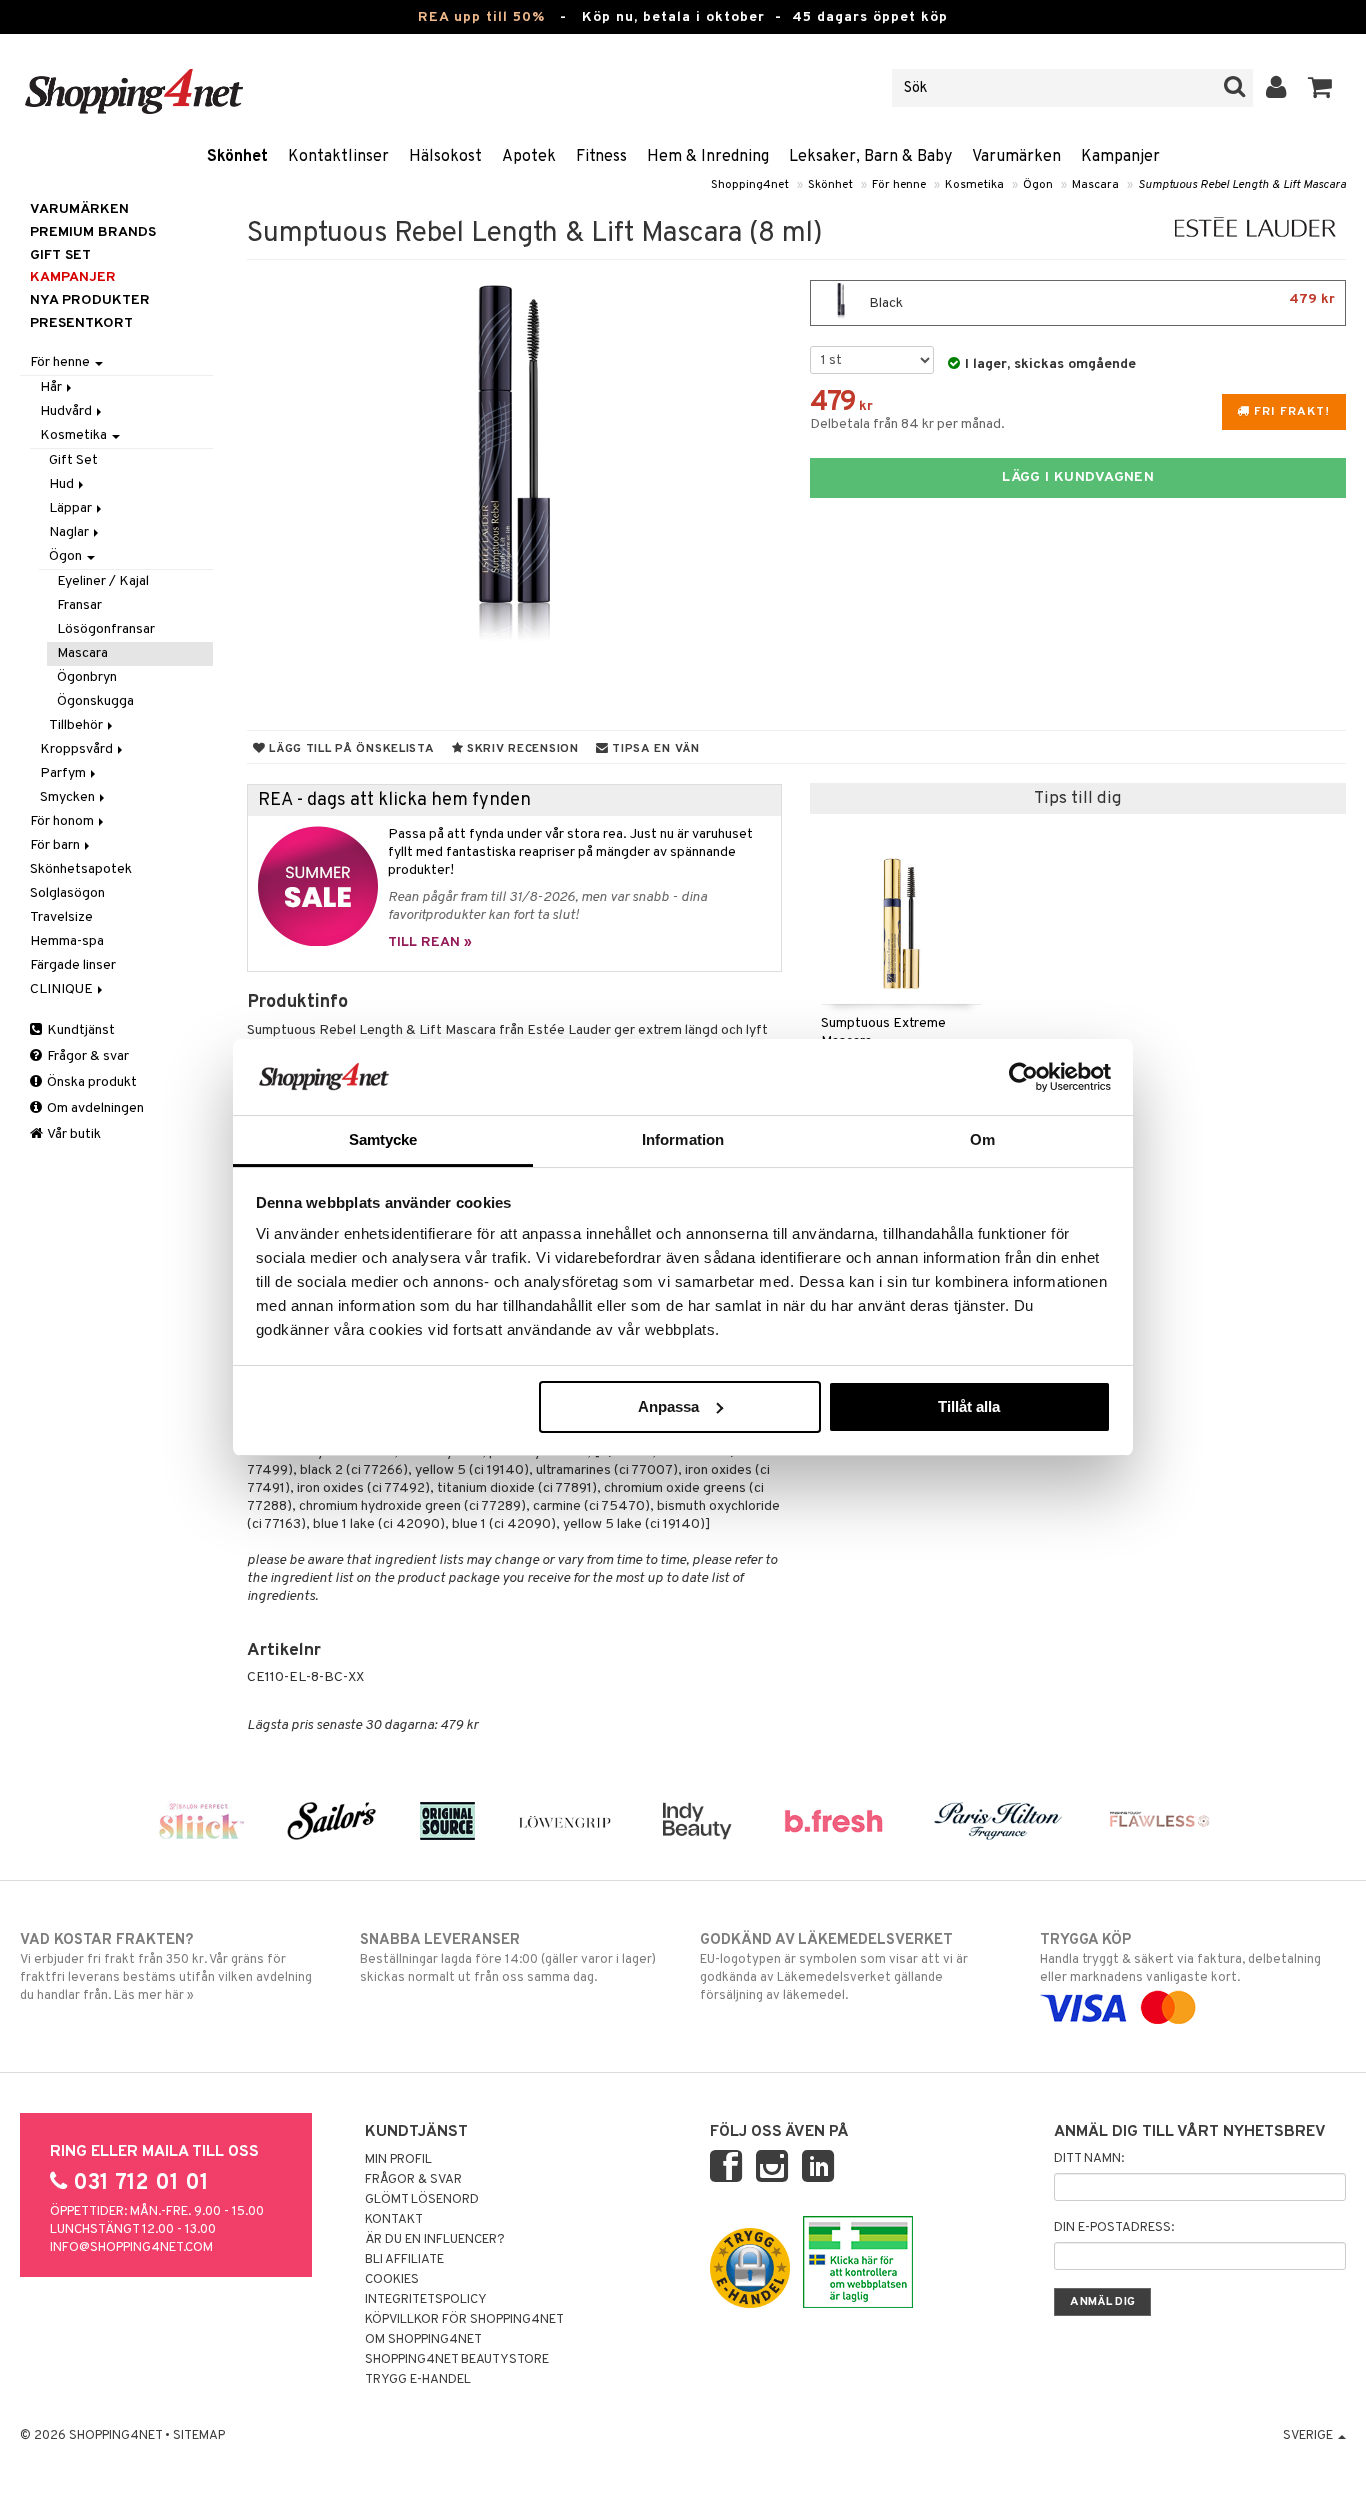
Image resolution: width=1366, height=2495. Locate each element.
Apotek (529, 157)
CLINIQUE (63, 989)
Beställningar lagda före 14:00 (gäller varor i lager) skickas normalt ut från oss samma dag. (508, 1958)
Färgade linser (73, 965)
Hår (52, 387)
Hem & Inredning (708, 157)
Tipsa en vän (653, 749)
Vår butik (73, 1134)
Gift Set (73, 460)
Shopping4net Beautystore (457, 2360)
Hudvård (67, 411)
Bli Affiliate (404, 2260)
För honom (63, 821)
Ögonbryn (87, 677)
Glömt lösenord (422, 2200)
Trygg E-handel (418, 2380)
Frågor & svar (86, 1056)
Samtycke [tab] (383, 1139)
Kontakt (394, 2220)
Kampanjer (1120, 157)
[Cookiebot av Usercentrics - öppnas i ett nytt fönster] (1023, 1077)
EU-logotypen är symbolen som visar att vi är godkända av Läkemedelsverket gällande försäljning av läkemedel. (834, 1967)
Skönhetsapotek (81, 869)
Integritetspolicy (426, 2300)
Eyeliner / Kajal (103, 581)
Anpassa (668, 1406)
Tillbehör (77, 725)
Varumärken (1016, 157)
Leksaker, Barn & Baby (870, 157)
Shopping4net (750, 185)
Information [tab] (683, 1139)
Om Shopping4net (423, 2340)
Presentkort (81, 323)
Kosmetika (974, 185)
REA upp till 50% (481, 17)
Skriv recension (520, 749)
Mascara (1095, 185)
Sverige (1309, 2436)
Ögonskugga (95, 701)
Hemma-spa (67, 941)
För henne (899, 185)
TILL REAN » (430, 942)
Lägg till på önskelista (349, 749)
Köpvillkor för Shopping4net (464, 2320)
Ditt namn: (1089, 2159)
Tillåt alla (969, 1406)
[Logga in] (1276, 88)
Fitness (601, 157)
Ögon (1038, 185)
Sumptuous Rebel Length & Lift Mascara (1242, 185)
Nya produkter (90, 300)
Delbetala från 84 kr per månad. (907, 424)
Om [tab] (982, 1139)
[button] (1320, 88)
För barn (56, 845)
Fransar (79, 605)
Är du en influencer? (435, 2240)
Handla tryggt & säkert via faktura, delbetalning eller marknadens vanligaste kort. (1180, 1958)
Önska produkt (90, 1082)
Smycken (69, 797)
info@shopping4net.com (131, 2248)
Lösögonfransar (106, 629)
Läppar (72, 508)
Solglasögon (67, 893)
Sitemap (199, 2436)
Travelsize (61, 917)
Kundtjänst (79, 1030)
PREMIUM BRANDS (93, 232)
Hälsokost (445, 157)
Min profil (398, 2160)
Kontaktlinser (338, 157)
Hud (63, 484)
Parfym (64, 773)
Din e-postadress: (1114, 2228)
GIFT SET (60, 255)
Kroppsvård (78, 749)
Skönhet (237, 157)
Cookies (392, 2280)
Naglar (70, 532)
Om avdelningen (94, 1108)
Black (1100, 301)
